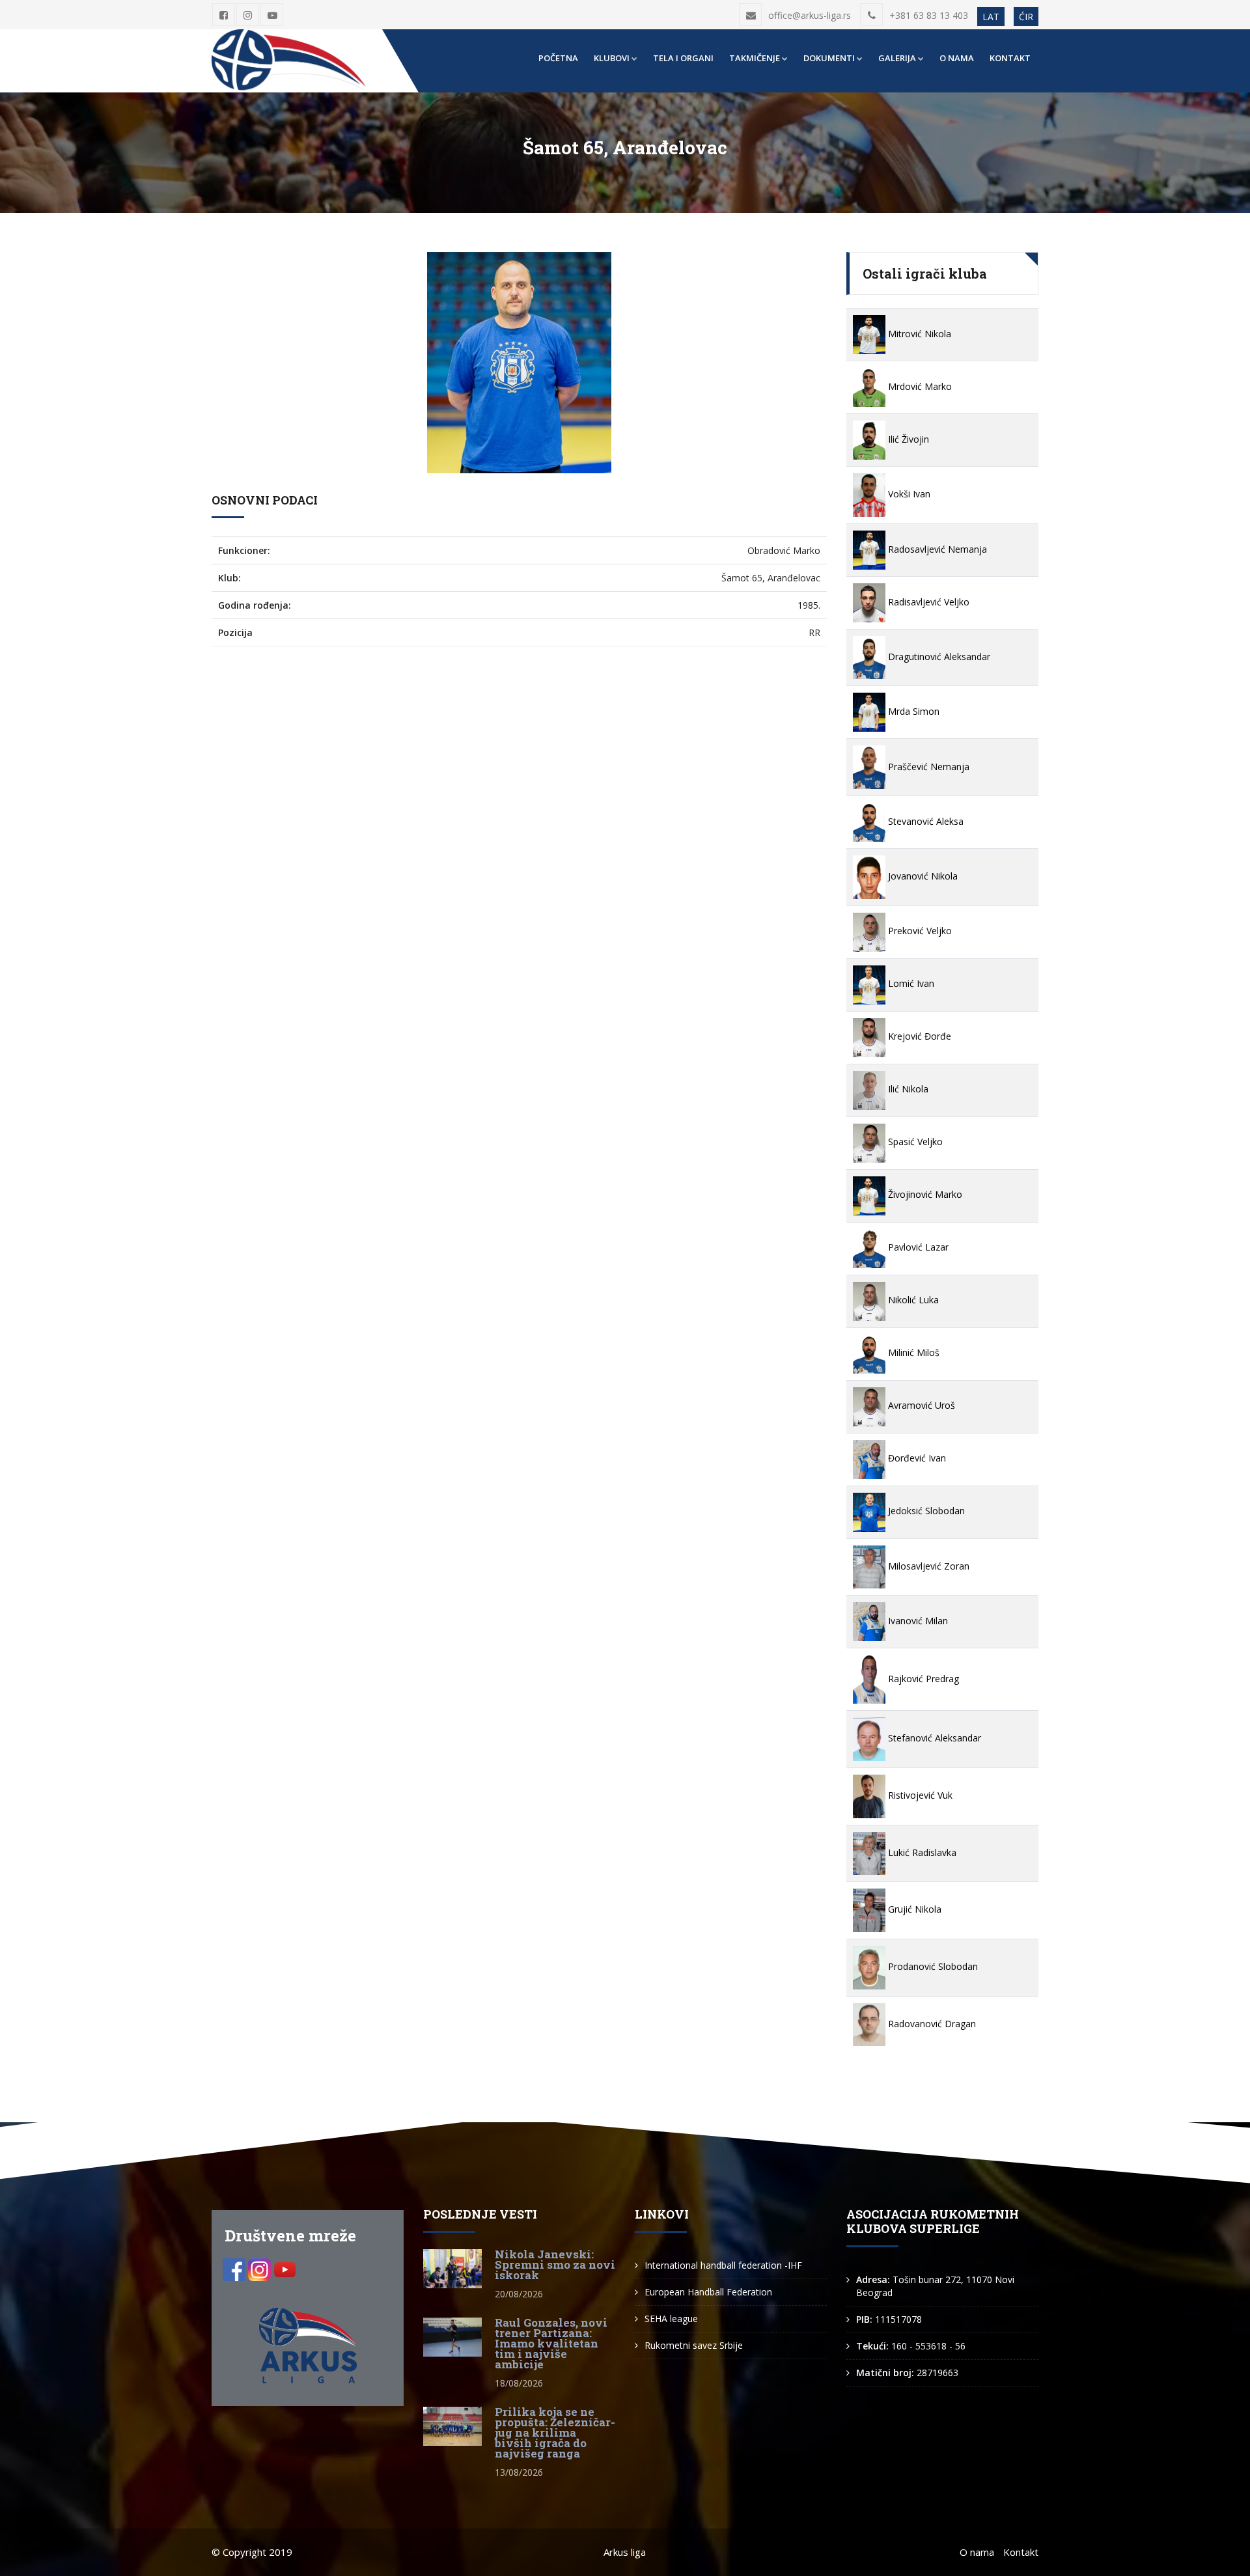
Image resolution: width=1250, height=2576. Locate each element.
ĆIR (1026, 17)
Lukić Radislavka (921, 1852)
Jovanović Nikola (922, 876)
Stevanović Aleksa (924, 821)
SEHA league (671, 2319)
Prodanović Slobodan (932, 1966)
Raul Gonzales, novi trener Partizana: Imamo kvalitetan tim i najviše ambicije (551, 2343)
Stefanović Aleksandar (933, 1738)
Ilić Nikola (907, 1089)
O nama (957, 58)
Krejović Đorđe (918, 1036)
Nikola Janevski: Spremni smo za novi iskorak (555, 2264)
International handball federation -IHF (723, 2265)
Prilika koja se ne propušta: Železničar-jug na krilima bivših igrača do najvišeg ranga (555, 2432)
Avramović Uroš (920, 1405)
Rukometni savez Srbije (694, 2345)
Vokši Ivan (908, 494)
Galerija (897, 58)
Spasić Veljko (914, 1142)
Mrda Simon (912, 711)
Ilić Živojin (907, 439)
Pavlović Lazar (917, 1247)
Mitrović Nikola (918, 334)
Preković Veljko (919, 931)
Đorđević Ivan (916, 1458)
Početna (558, 58)
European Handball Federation (708, 2292)
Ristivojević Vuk (919, 1795)
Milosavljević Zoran (927, 1566)
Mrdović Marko (919, 386)
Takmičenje (755, 58)
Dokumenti (829, 58)
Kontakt (1010, 58)
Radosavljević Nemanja (936, 549)
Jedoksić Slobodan (925, 1511)
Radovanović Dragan (931, 2024)
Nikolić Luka (912, 1300)
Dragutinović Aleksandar (938, 657)
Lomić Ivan (910, 983)
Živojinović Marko (924, 1194)
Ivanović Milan (917, 1621)
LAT (991, 17)
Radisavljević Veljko (927, 602)
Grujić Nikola (913, 1909)
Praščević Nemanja (927, 767)
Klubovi (612, 58)
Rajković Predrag (922, 1679)
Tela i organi (683, 58)
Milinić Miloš (912, 1352)
